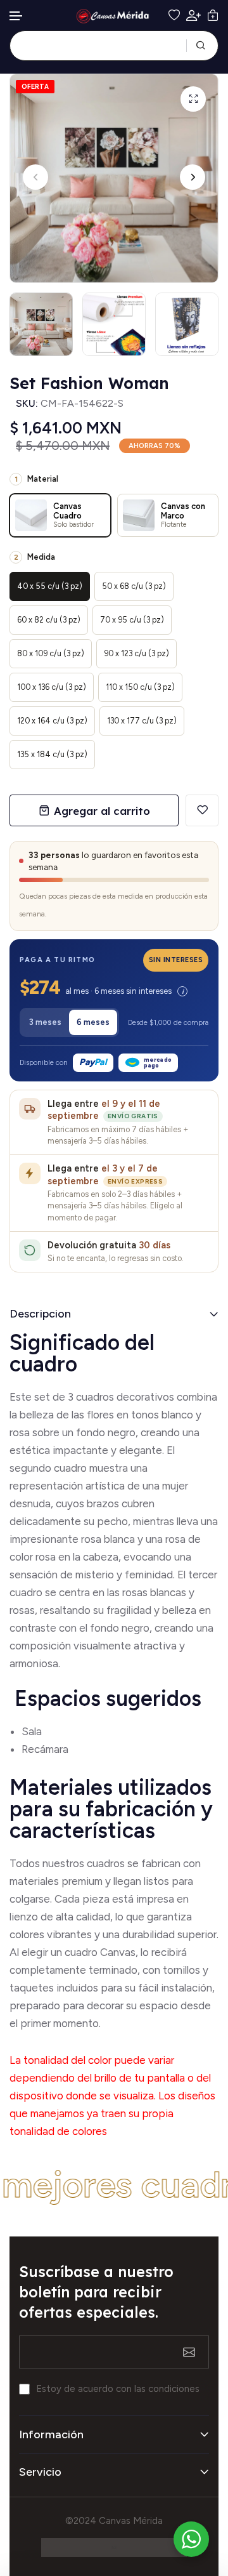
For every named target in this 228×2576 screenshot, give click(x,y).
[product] (193, 99)
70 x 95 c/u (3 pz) (132, 620)
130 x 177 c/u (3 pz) (142, 721)
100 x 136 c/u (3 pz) (52, 687)
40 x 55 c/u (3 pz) (50, 586)
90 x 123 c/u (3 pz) (136, 653)
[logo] (114, 16)
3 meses (45, 1022)
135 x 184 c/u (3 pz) (52, 754)
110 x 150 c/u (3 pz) (140, 687)
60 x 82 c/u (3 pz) (49, 620)
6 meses (93, 1022)
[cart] (213, 15)
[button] (16, 16)
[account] (193, 16)
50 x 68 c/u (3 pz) (134, 586)
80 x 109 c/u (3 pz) (51, 653)
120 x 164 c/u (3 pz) (52, 721)
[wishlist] (174, 15)
